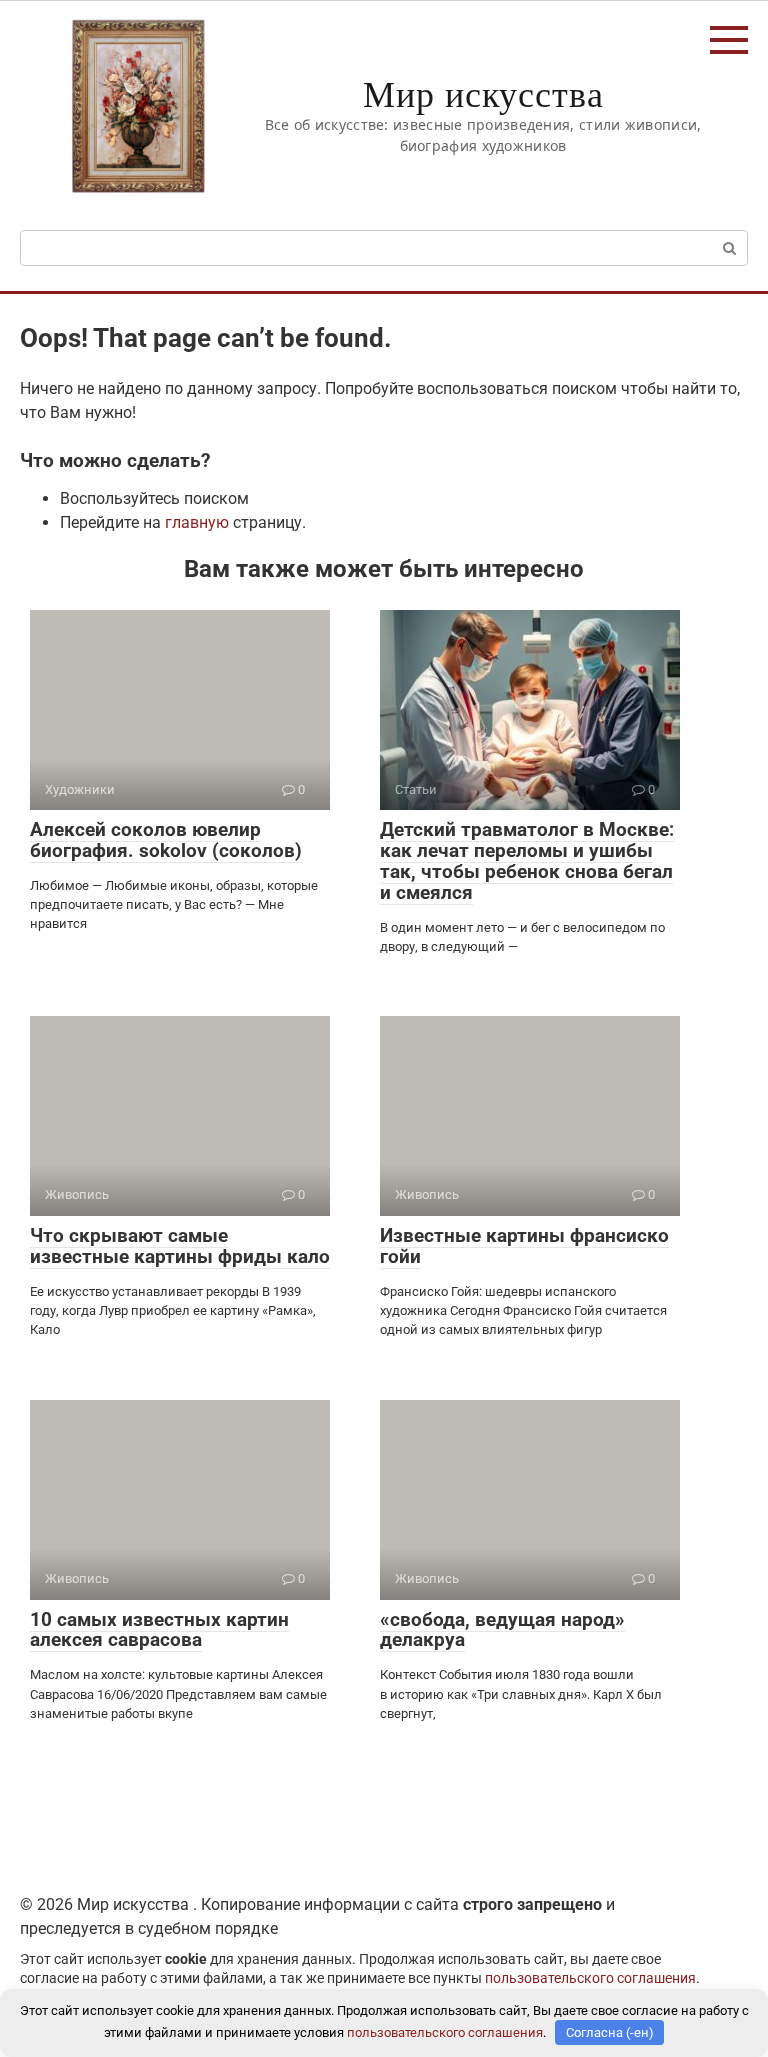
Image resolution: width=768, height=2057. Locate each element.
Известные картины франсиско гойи (524, 1246)
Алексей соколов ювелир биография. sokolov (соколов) (166, 840)
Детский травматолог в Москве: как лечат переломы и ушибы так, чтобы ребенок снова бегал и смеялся (527, 861)
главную (197, 522)
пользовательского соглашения (590, 1978)
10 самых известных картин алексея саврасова (159, 1630)
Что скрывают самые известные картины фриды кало (180, 1246)
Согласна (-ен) (610, 2032)
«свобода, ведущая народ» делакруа (502, 1630)
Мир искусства (483, 93)
